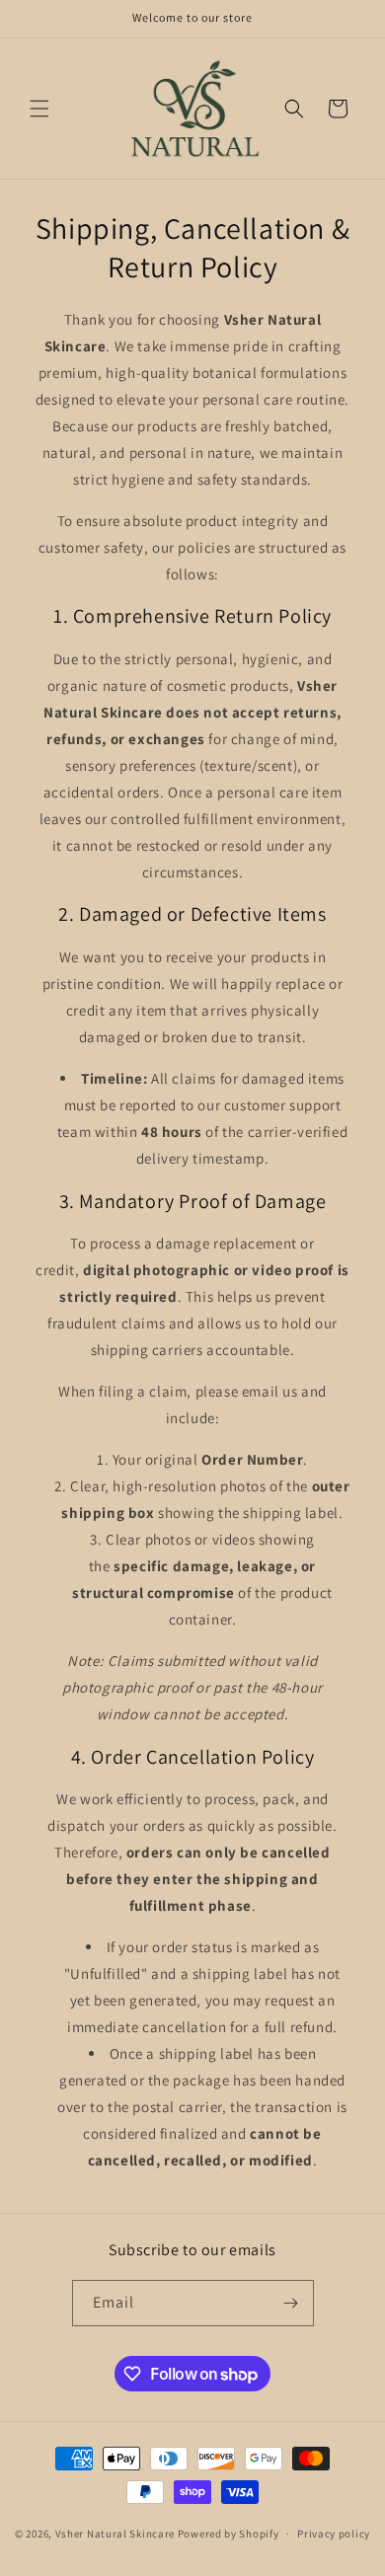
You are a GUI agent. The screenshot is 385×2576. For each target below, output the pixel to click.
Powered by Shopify (229, 2534)
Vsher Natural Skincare (115, 2534)
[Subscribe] (291, 2303)
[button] (39, 109)
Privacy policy (334, 2534)
